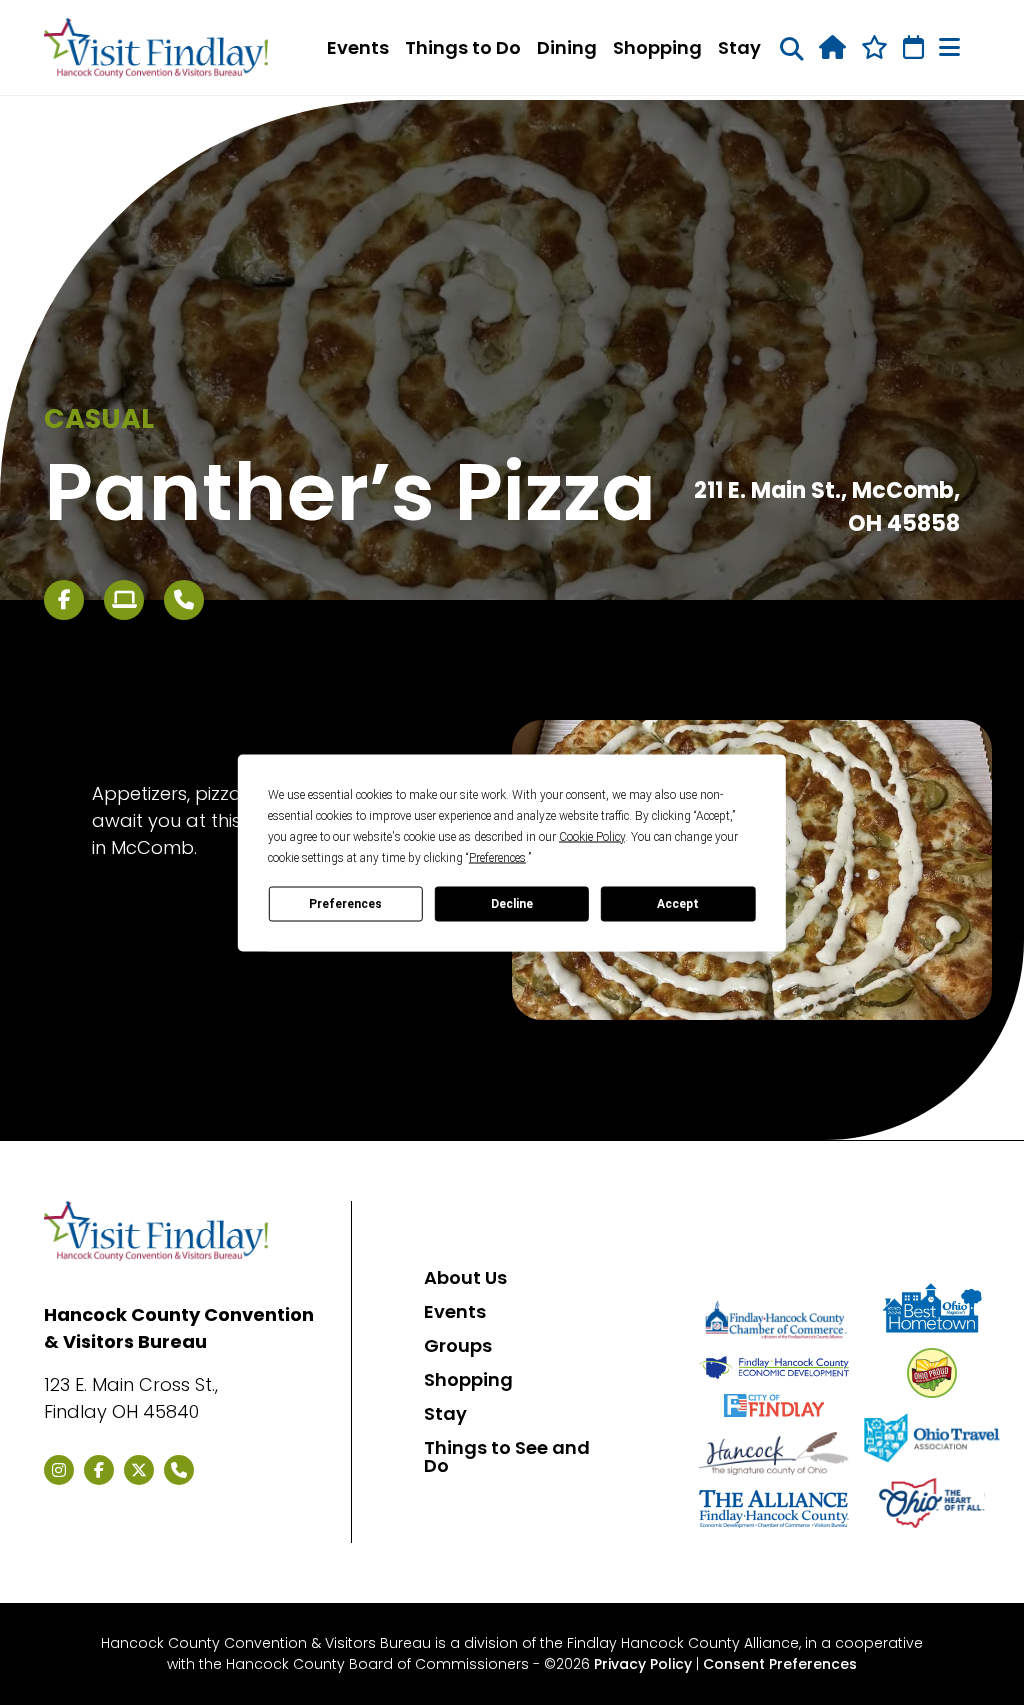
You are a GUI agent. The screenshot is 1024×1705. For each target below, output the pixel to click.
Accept (678, 904)
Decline (512, 904)
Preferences (345, 904)
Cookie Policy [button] (592, 836)
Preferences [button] (497, 857)
